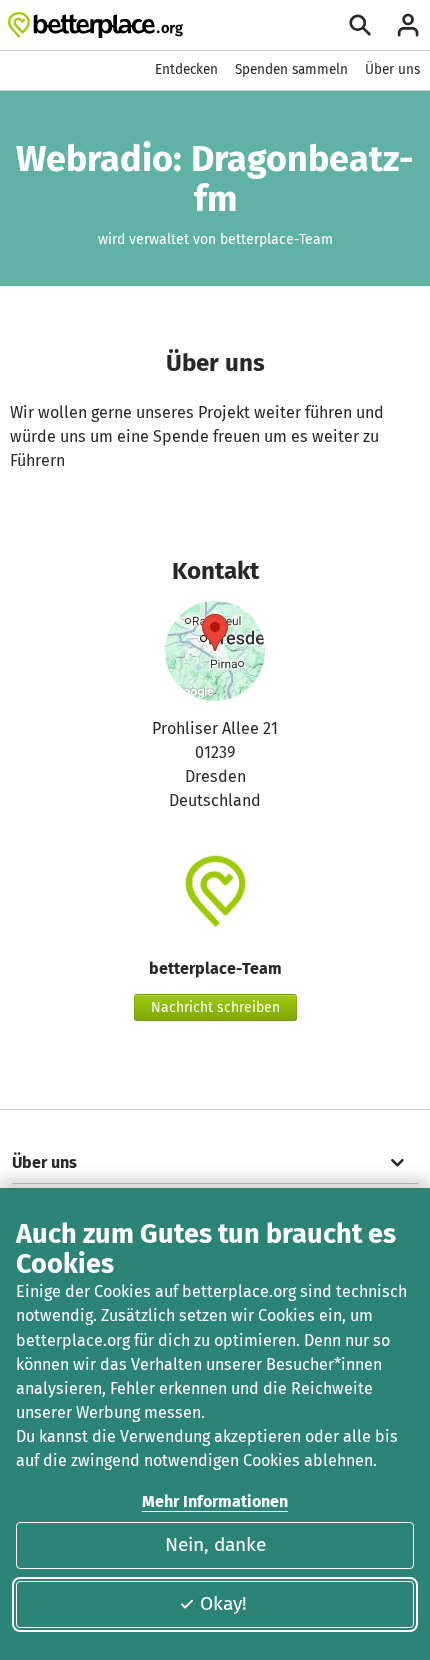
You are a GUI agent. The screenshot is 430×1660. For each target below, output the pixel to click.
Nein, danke (215, 1544)
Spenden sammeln (291, 69)
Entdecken (186, 69)
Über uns (392, 69)
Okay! (223, 1603)
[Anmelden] (408, 25)
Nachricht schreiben (215, 1007)
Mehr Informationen (215, 1501)
